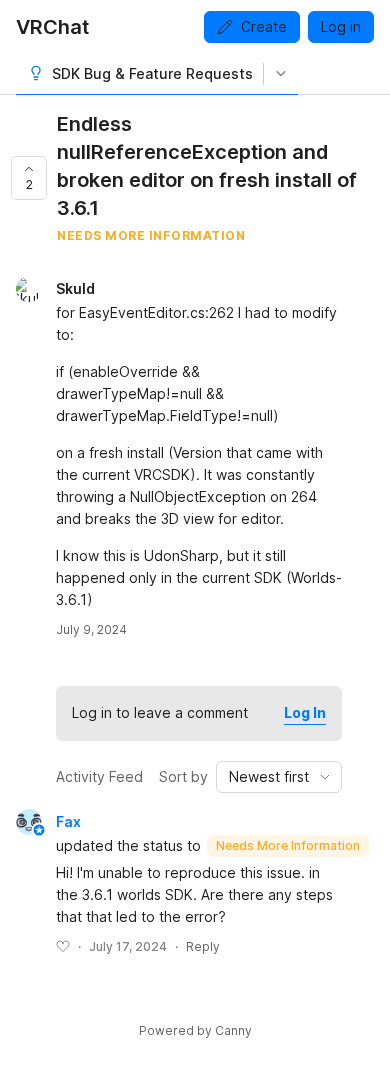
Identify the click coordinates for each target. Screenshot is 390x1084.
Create (264, 26)
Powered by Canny (195, 1030)
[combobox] (279, 777)
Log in (341, 26)
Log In (305, 712)
